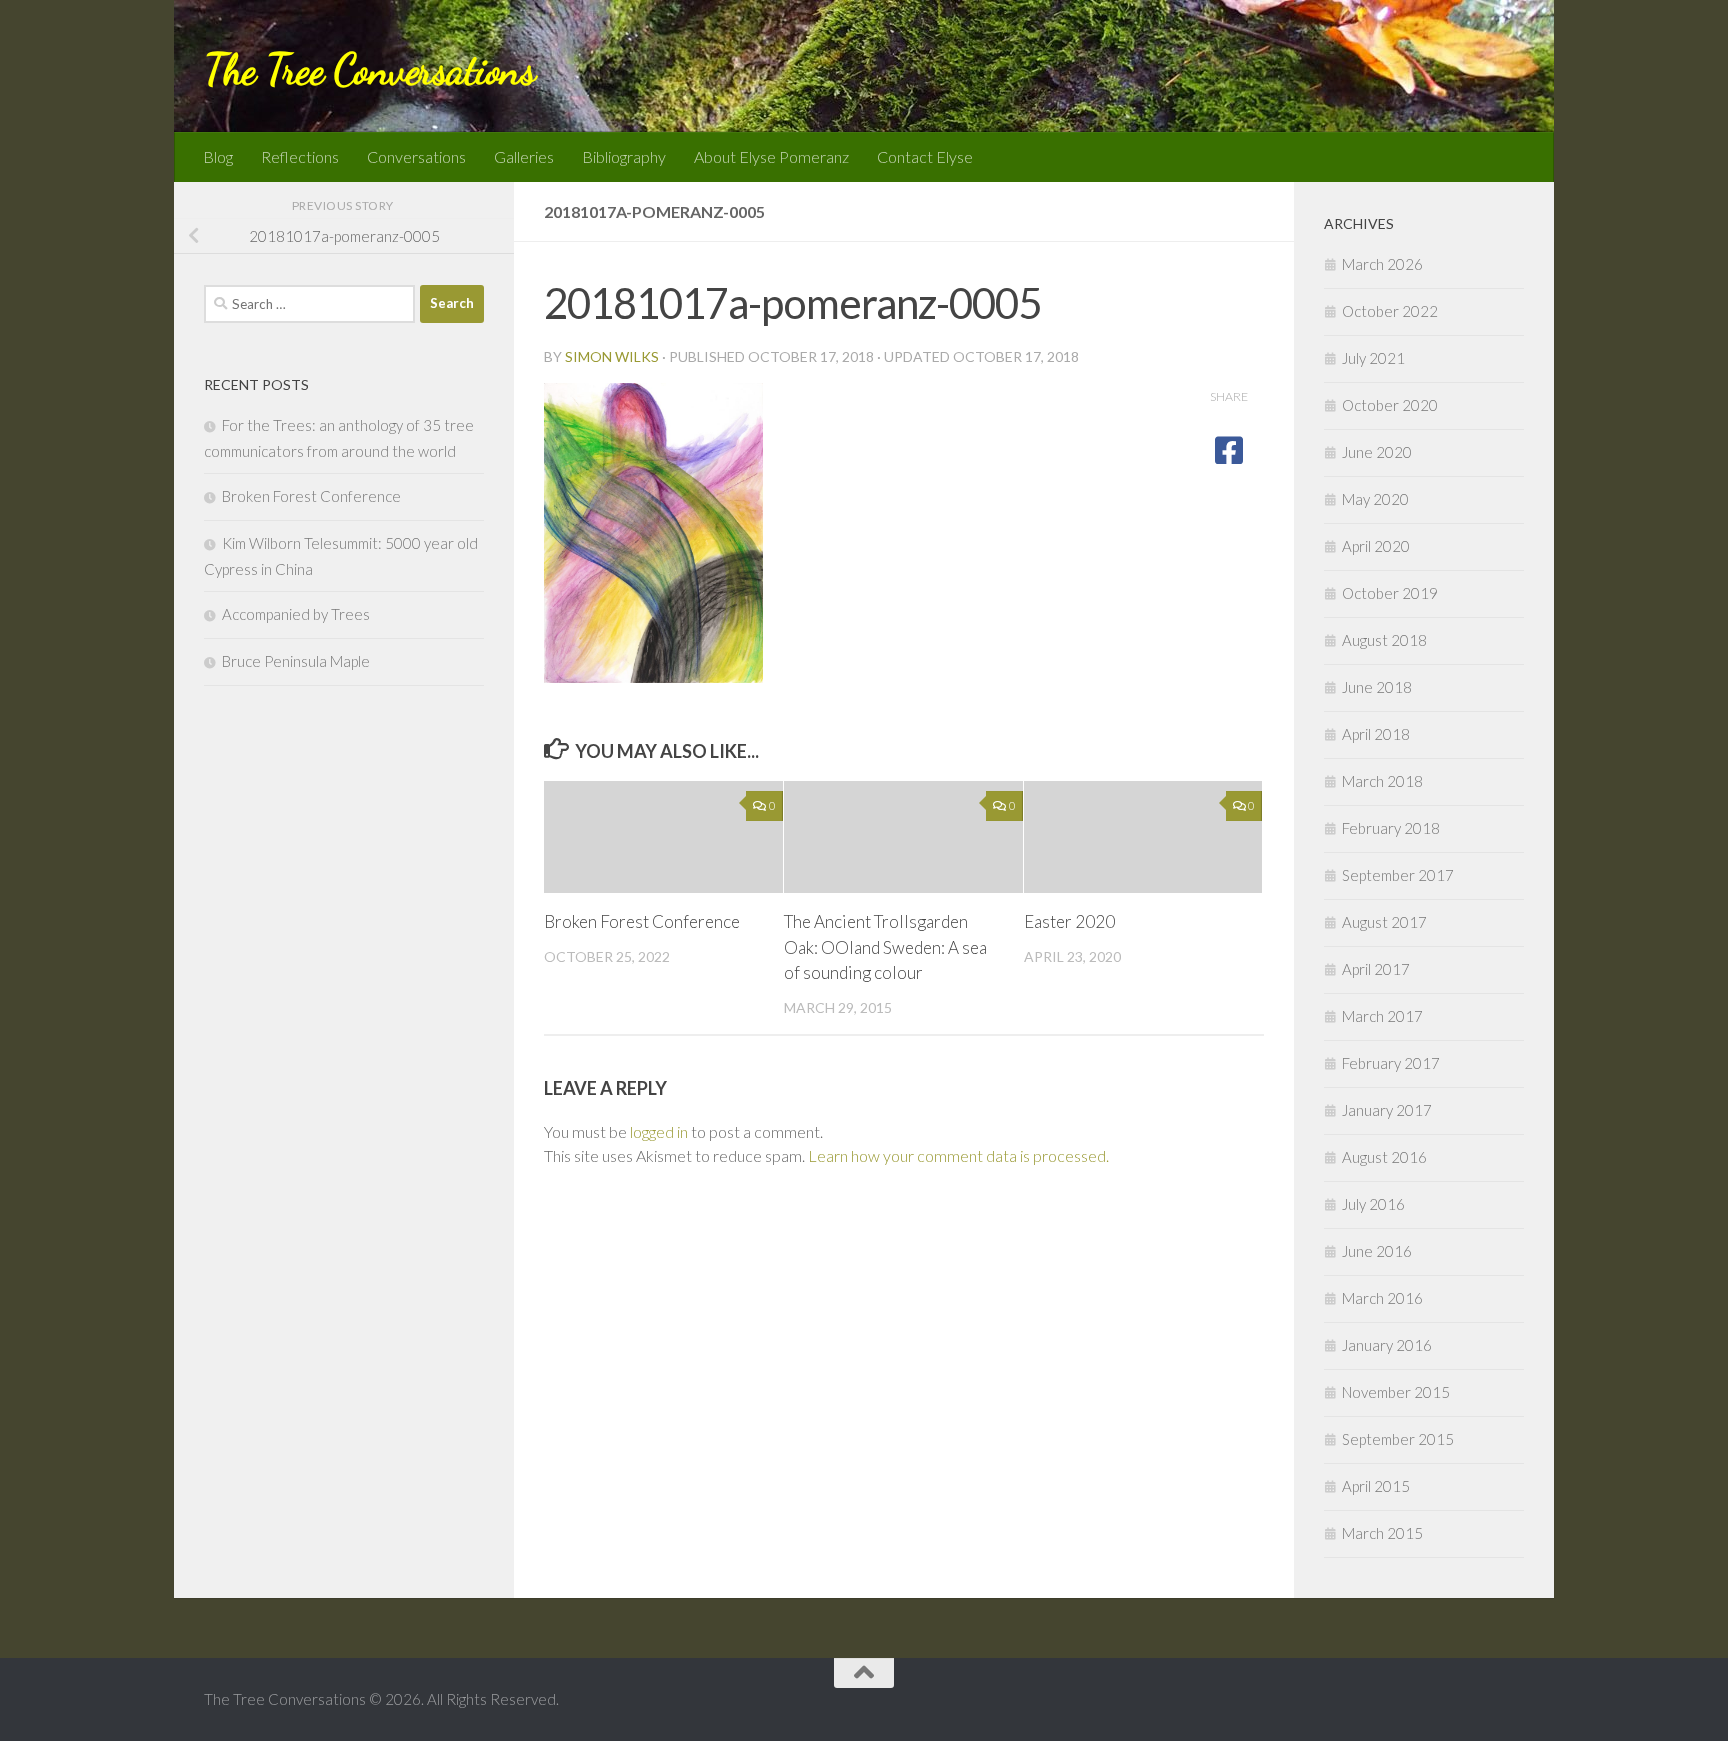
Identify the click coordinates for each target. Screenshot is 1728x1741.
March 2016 (1382, 1298)
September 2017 (1398, 875)
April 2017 (1376, 969)
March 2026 (1382, 264)
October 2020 (1390, 405)
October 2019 (1390, 593)
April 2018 (1376, 734)
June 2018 (1377, 687)
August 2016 (1384, 1157)
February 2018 (1391, 828)
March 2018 (1382, 781)
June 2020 (1377, 452)
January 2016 (1387, 1345)
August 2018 (1384, 640)
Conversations (416, 156)
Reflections (300, 156)
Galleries (524, 156)
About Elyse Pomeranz (771, 156)
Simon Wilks (612, 356)
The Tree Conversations (369, 69)
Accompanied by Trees (296, 614)
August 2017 (1384, 922)
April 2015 (1376, 1486)
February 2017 (1391, 1063)
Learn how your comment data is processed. (958, 1155)
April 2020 (1376, 546)
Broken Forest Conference (642, 921)
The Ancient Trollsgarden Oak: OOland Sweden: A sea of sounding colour (885, 947)
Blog (218, 156)
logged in (659, 1131)
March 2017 (1382, 1016)
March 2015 (1382, 1533)
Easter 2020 (1069, 921)
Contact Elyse (925, 156)
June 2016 (1377, 1251)
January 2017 (1387, 1110)
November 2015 (1396, 1392)
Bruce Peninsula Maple (296, 661)
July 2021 (1373, 358)
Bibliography (624, 156)
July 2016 (1373, 1204)
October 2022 (1390, 311)
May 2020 (1375, 499)
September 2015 (1398, 1439)
